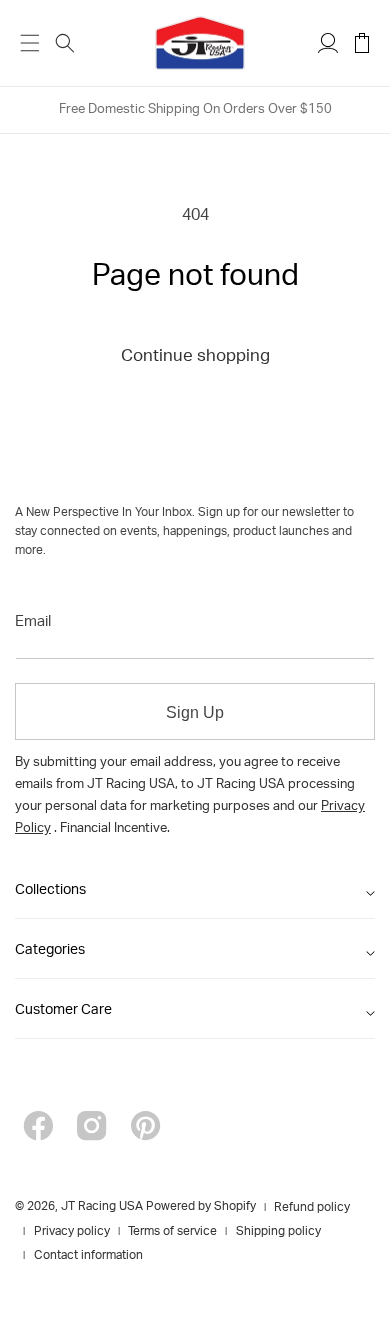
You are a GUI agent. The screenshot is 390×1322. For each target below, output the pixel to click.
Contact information (88, 1256)
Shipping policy (278, 1232)
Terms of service (172, 1232)
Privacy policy (72, 1232)
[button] (65, 43)
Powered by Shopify (201, 1207)
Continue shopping (195, 357)
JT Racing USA (102, 1207)
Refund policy (312, 1208)
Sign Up (195, 712)
